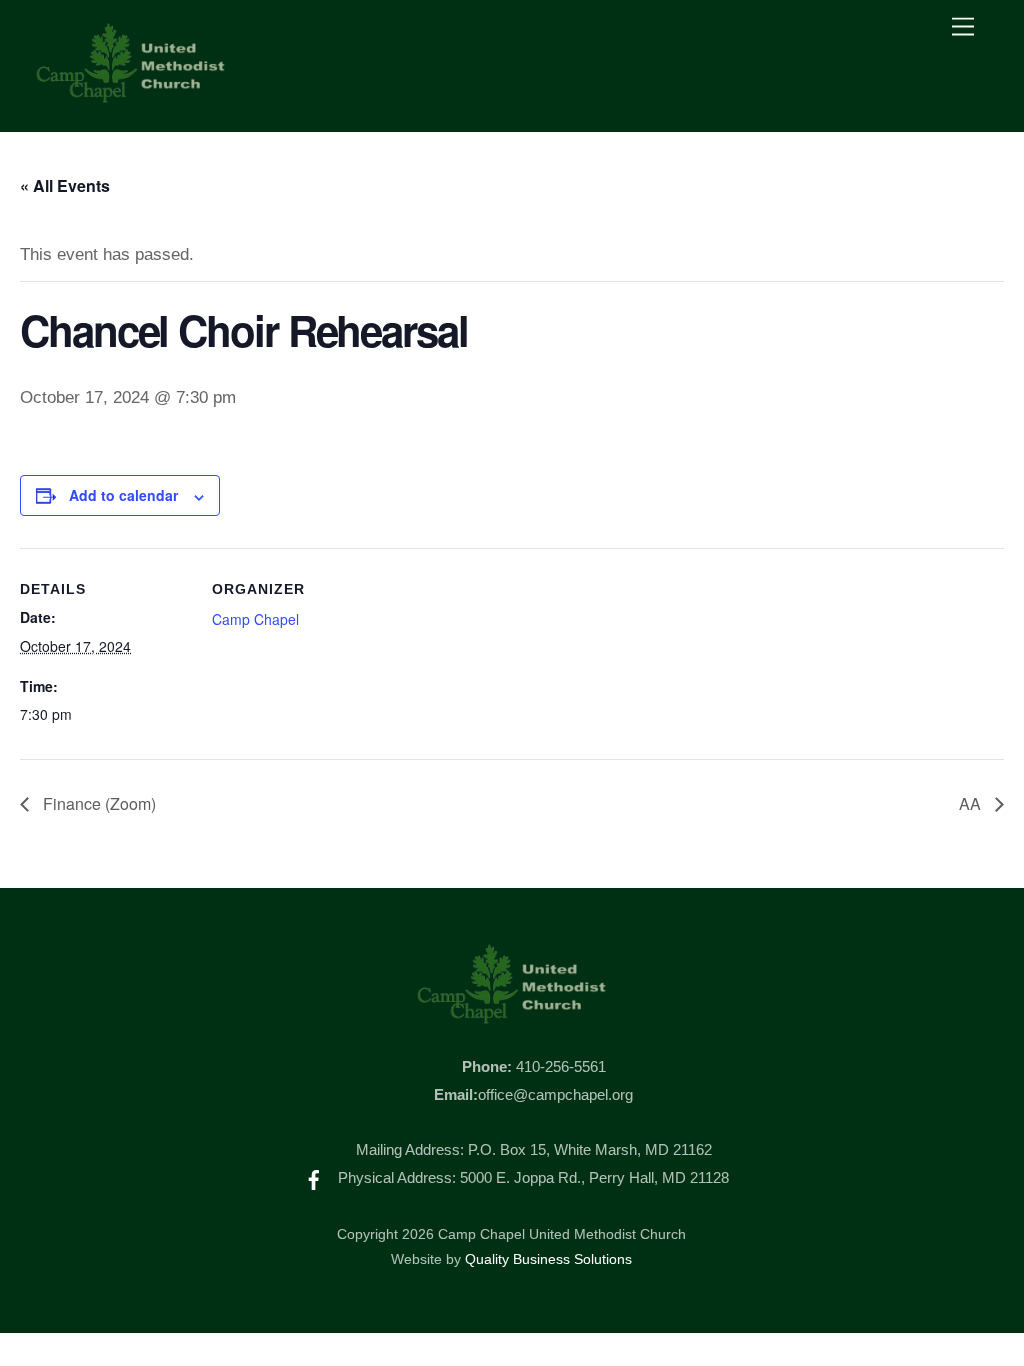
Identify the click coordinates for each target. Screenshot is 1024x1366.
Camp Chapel (255, 619)
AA (972, 803)
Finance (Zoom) (97, 803)
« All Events (65, 185)
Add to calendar (123, 495)
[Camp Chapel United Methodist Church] (131, 95)
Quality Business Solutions (548, 1259)
